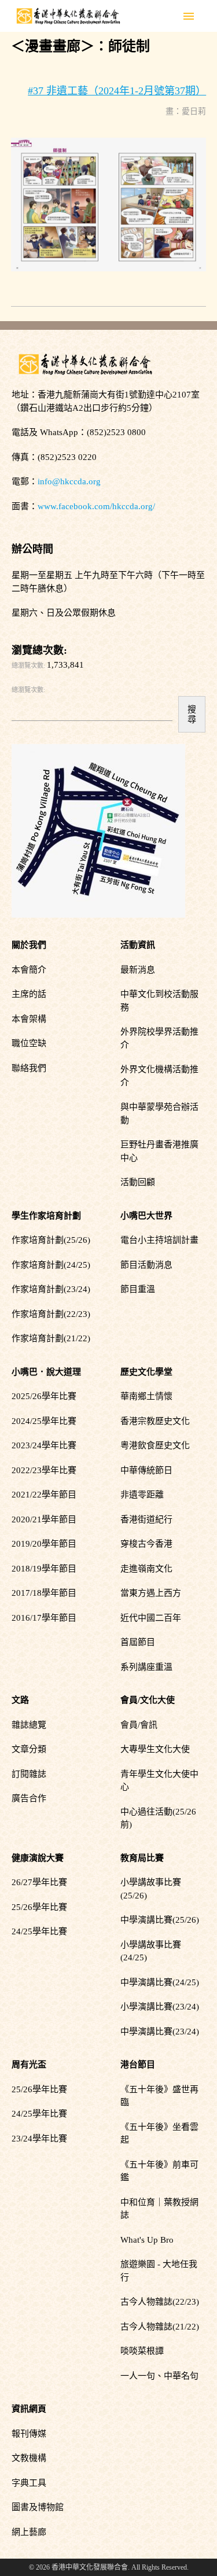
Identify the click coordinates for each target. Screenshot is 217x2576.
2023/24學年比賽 (44, 1445)
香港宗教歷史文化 (155, 1421)
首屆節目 (138, 1642)
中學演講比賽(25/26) (160, 1920)
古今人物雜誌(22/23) (160, 2302)
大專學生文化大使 (155, 1749)
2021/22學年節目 (44, 1495)
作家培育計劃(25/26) (51, 1240)
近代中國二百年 (151, 1618)
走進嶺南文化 (146, 1569)
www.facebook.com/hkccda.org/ (96, 506)
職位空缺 (29, 1043)
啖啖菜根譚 (142, 2351)
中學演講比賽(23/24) (160, 2032)
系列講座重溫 (146, 1667)
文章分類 (29, 1749)
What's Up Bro (147, 2240)
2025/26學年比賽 (44, 1396)
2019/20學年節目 (44, 1544)
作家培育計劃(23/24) (51, 1289)
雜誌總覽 (29, 1725)
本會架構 (29, 1019)
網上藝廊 (29, 2532)
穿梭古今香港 (146, 1544)
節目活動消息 (146, 1265)
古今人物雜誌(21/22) (160, 2327)
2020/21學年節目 (44, 1519)
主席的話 (29, 994)
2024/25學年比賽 (44, 1421)
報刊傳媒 (29, 2434)
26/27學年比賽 (39, 1882)
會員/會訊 (139, 1725)
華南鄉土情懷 (146, 1396)
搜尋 (192, 714)
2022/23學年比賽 (44, 1470)
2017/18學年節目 (44, 1593)
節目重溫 (138, 1289)
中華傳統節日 (146, 1470)
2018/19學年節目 (44, 1569)
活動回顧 (138, 1182)
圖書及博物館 (38, 2507)
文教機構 (29, 2458)
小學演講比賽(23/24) (160, 2007)
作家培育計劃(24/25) (51, 1265)
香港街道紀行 (146, 1519)
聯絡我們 (29, 1068)
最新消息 (138, 970)
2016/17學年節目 (44, 1618)
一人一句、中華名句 (159, 2376)
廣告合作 (29, 1798)
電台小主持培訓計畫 (159, 1240)
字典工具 (29, 2483)
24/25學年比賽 (39, 1931)
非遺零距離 (142, 1495)
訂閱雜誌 (29, 1774)
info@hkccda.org (69, 481)
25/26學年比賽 (39, 1907)
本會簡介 (29, 970)
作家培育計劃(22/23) (51, 1314)
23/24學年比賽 (39, 2139)
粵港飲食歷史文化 (155, 1445)
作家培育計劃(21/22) (51, 1338)
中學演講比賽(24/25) (160, 1982)
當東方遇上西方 (151, 1593)
